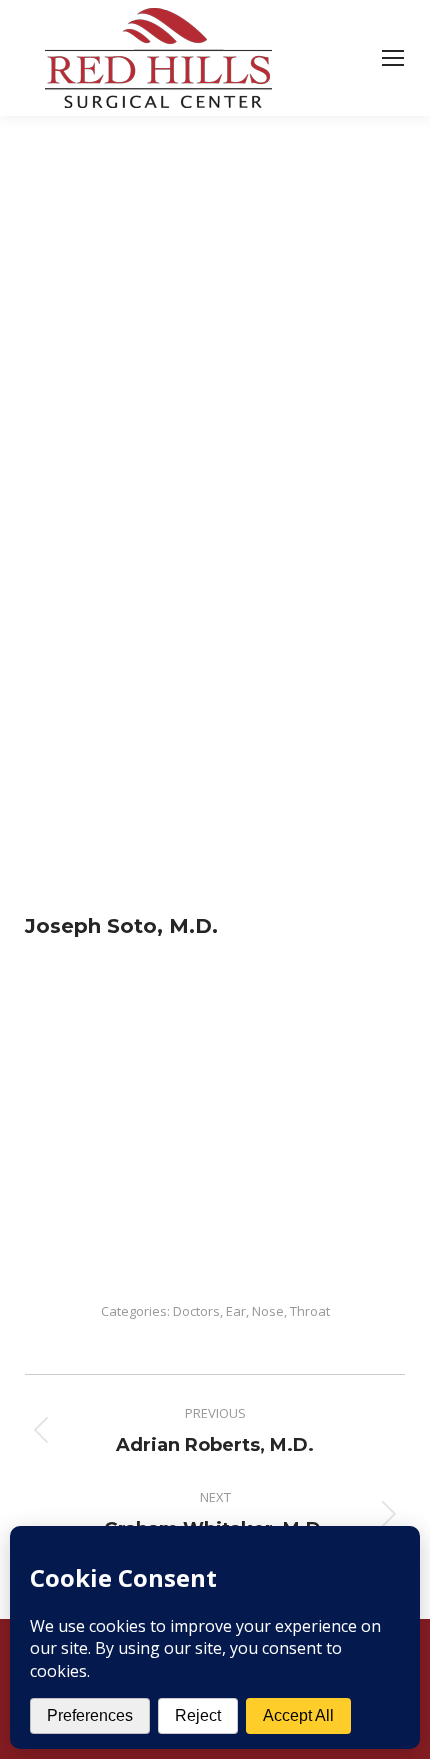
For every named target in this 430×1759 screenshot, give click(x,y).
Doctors (196, 1311)
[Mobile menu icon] (393, 58)
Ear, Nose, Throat (278, 1311)
